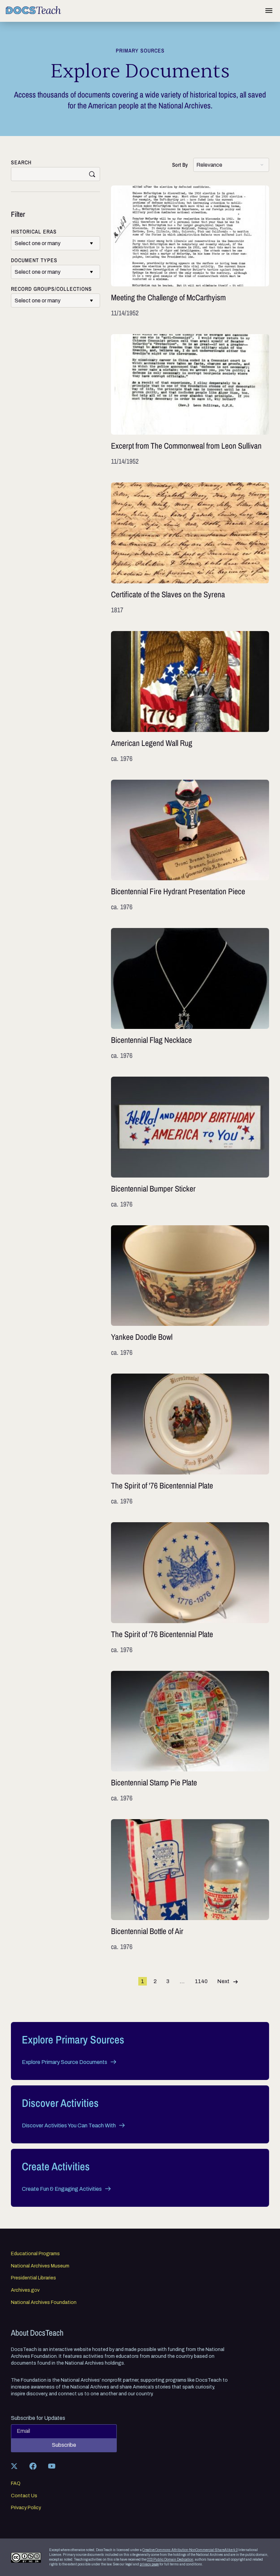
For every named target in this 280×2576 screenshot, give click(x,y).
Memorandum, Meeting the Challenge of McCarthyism (190, 252)
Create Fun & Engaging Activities (62, 2189)
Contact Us (24, 2496)
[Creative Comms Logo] (26, 2557)
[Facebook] (33, 2466)
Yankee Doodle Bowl (190, 1291)
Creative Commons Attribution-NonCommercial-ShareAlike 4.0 (190, 2550)
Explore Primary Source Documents (65, 2062)
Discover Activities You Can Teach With (69, 2125)
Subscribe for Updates (38, 2418)
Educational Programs (35, 2254)
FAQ (16, 2484)
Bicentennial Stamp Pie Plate (190, 1737)
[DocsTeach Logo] (33, 10)
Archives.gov (25, 2290)
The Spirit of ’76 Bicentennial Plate (190, 1440)
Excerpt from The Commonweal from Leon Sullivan (190, 400)
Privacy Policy (26, 2508)
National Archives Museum (40, 2266)
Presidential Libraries (33, 2278)
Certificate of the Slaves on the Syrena (190, 549)
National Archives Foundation (44, 2303)
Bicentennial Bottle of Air (190, 1885)
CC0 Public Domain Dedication (170, 2559)
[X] (14, 2466)
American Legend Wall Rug (190, 697)
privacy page (149, 2564)
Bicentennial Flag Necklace (190, 994)
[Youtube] (52, 2466)
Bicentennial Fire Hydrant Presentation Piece (190, 846)
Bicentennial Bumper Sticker (190, 1143)
